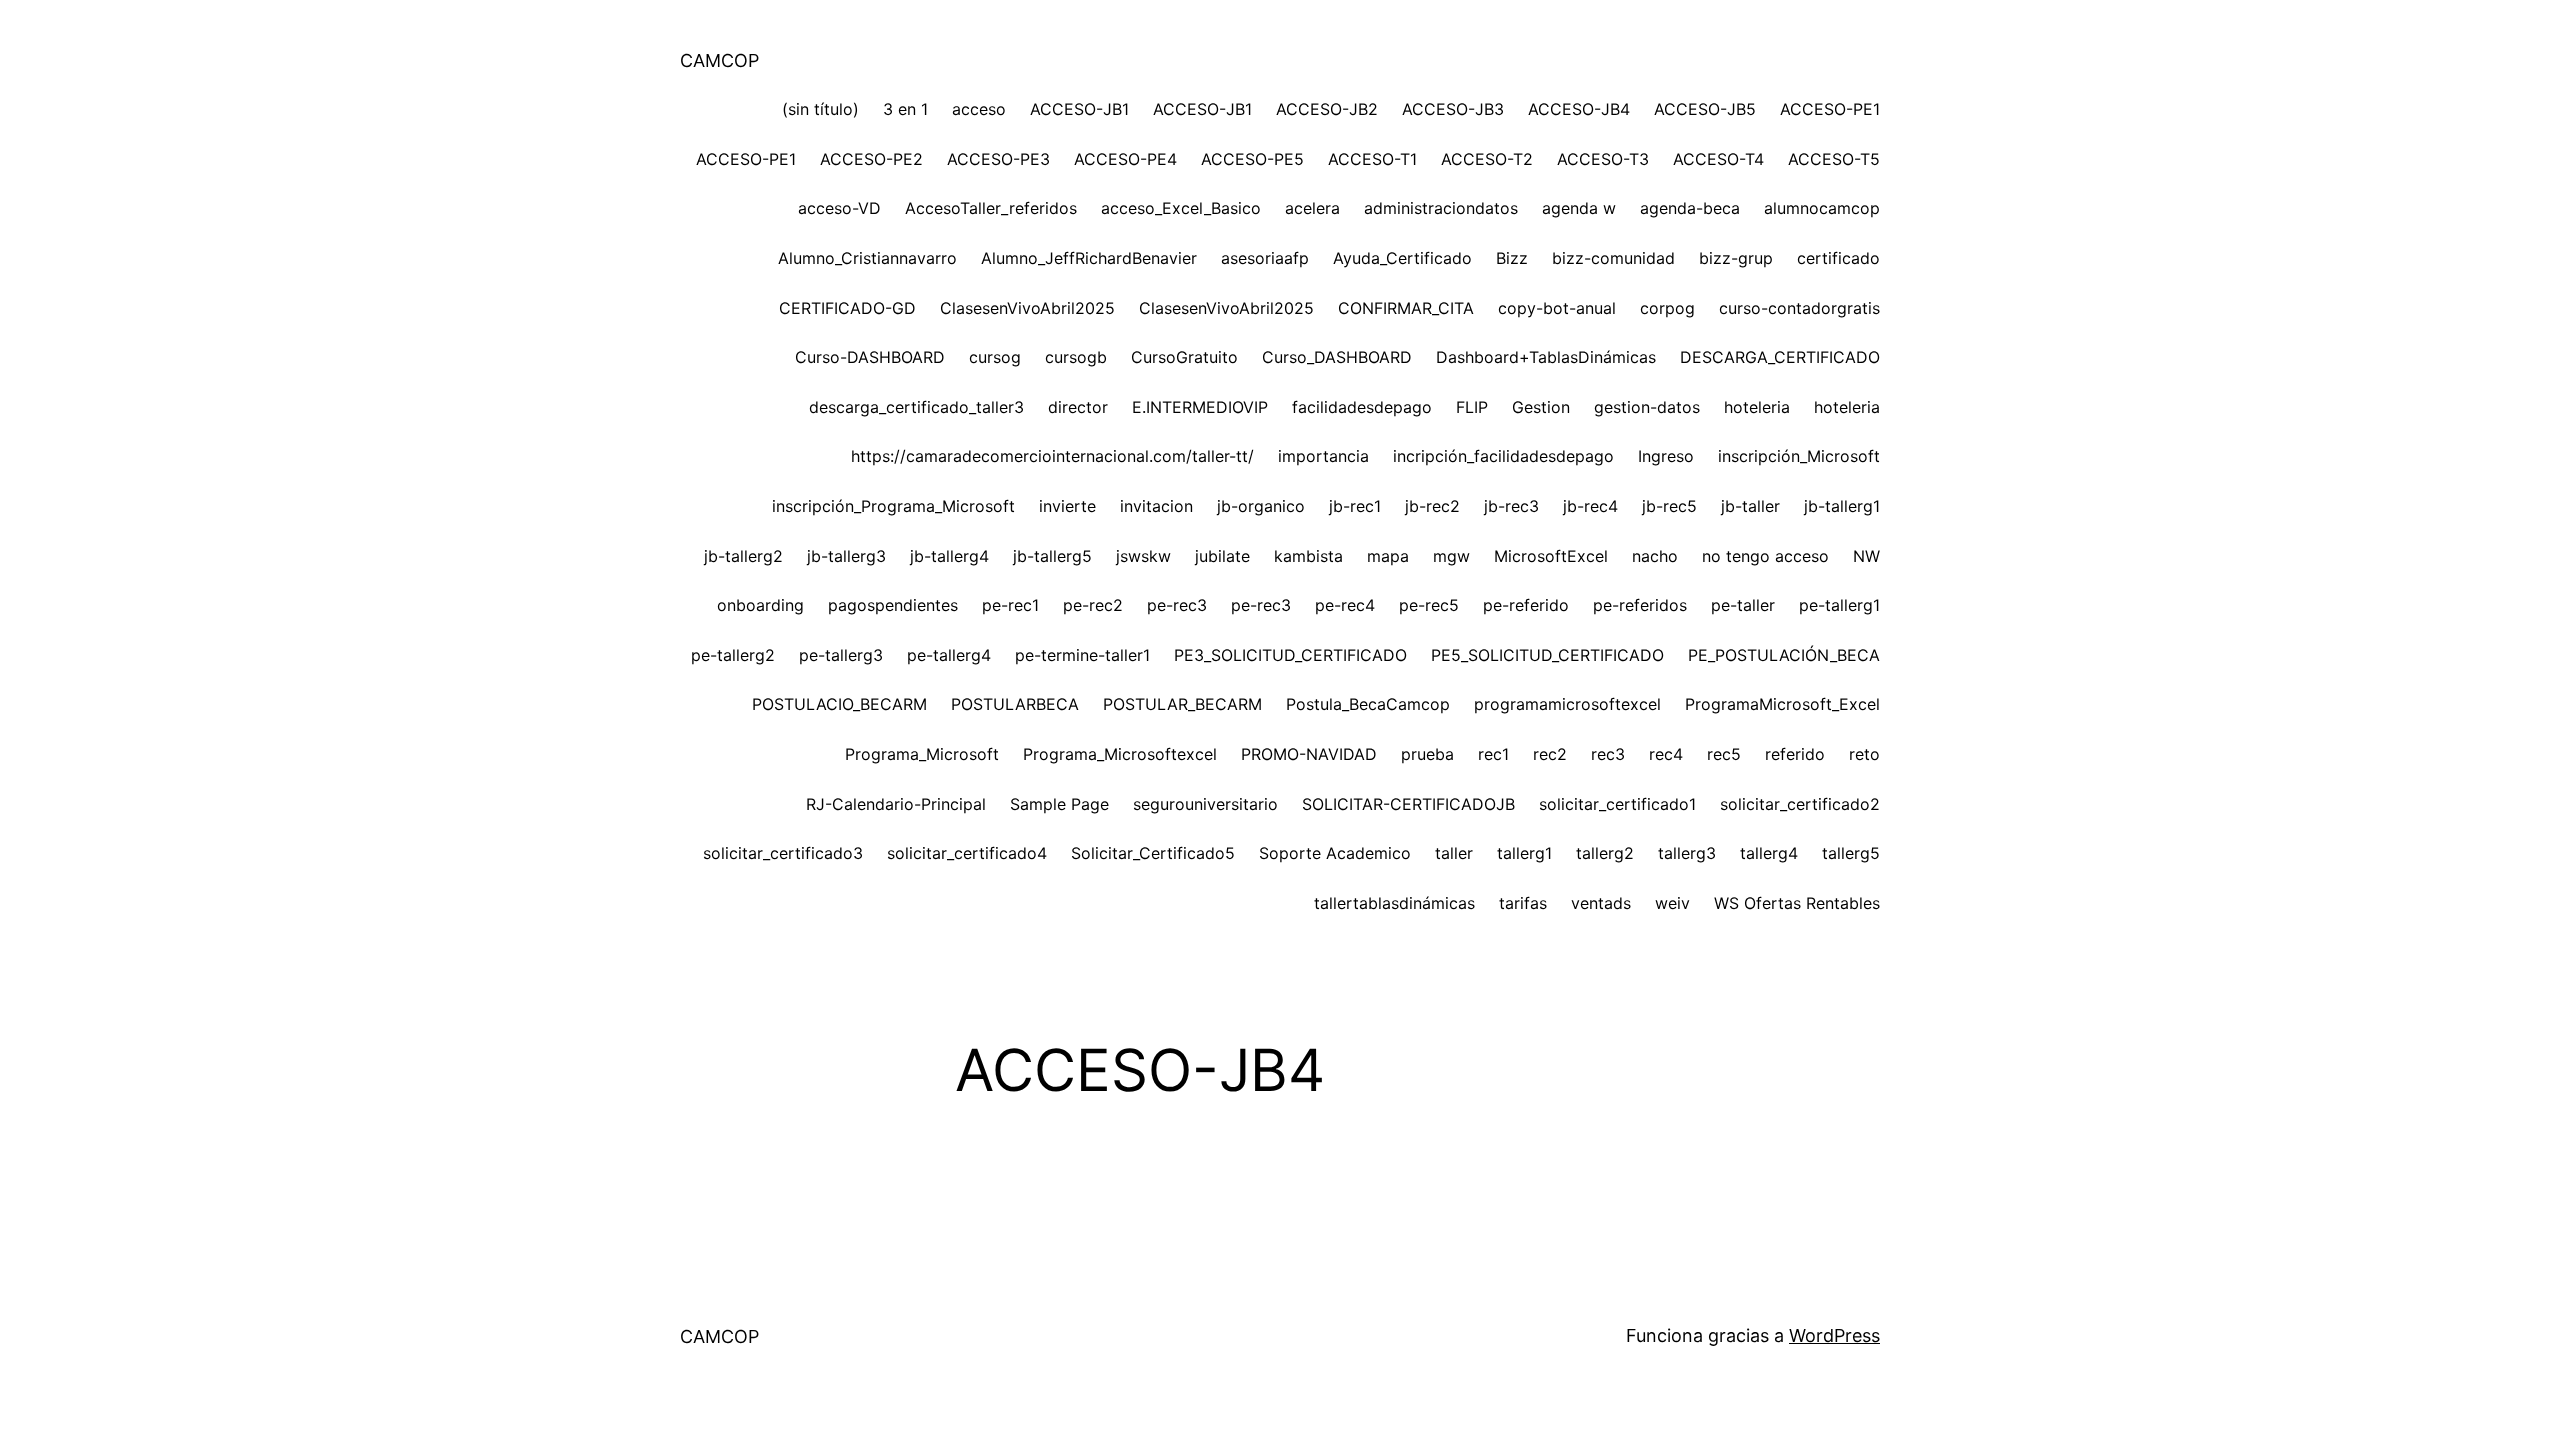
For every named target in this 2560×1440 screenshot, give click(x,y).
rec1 (1493, 754)
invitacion (1156, 506)
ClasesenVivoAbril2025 (1027, 308)
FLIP (1472, 407)
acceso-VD (839, 208)
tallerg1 (1524, 853)
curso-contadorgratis (1799, 308)
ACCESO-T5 (1834, 159)
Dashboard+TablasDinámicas (1546, 357)
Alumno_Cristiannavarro (867, 258)
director (1078, 407)
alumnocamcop (1822, 208)
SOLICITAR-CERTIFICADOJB (1408, 804)
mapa (1388, 556)
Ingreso (1666, 456)
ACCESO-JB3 (1453, 109)
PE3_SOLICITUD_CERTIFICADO (1290, 655)
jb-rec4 (1590, 506)
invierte (1067, 506)
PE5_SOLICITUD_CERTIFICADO (1547, 655)
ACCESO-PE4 (1125, 159)
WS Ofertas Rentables (1797, 903)
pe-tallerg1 (1839, 605)
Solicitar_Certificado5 (1153, 853)
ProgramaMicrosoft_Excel (1782, 704)
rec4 (1666, 754)
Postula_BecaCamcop (1368, 704)
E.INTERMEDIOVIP (1200, 407)
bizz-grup (1736, 258)
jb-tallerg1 (1842, 506)
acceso (979, 109)
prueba (1427, 754)
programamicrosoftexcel (1567, 704)
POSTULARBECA (1015, 704)
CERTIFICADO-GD (847, 308)
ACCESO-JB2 (1327, 109)
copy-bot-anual (1557, 308)
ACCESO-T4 (1718, 159)
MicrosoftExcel (1551, 556)
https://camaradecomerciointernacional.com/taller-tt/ (1052, 456)
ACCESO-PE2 (871, 159)
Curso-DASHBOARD (870, 357)
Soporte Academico (1335, 853)
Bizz (1512, 258)
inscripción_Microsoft (1799, 456)
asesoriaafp (1265, 258)
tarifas (1523, 903)
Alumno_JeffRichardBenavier (1089, 258)
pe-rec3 (1177, 605)
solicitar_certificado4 (967, 853)
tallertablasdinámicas (1394, 903)
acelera (1312, 208)
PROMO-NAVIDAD (1309, 754)
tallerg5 (1851, 853)
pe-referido (1526, 605)
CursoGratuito (1184, 357)
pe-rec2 (1093, 605)
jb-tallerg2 (743, 556)
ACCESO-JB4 (1579, 109)
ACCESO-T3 (1603, 159)
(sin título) (820, 109)
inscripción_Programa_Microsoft (893, 506)
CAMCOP (719, 60)
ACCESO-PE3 (998, 159)
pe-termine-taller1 (1082, 655)
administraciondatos (1441, 208)
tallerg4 (1769, 853)
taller (1454, 853)
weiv (1672, 903)
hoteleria (1757, 407)
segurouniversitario (1205, 804)
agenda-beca (1690, 208)
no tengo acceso (1765, 556)
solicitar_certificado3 (783, 853)
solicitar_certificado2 (1800, 804)
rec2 (1550, 754)
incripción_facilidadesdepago (1503, 456)
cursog (995, 357)
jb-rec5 (1669, 506)
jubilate (1222, 556)
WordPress (1834, 1335)
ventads (1601, 903)
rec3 (1608, 754)
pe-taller (1743, 605)
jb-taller (1750, 506)
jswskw (1143, 556)
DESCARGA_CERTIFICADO (1780, 357)
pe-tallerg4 (949, 655)
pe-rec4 (1345, 605)
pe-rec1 (1010, 605)
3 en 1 (905, 109)
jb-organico (1261, 506)
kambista (1308, 556)
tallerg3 (1687, 853)
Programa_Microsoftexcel (1120, 754)
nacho (1655, 556)
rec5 (1724, 754)
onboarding (760, 605)
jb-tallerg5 (1052, 556)
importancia (1323, 456)
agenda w (1579, 208)
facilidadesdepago (1362, 407)
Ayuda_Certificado (1402, 258)
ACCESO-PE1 (1830, 109)
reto (1864, 754)
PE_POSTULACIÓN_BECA (1784, 655)
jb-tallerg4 (949, 556)
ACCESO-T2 (1487, 159)
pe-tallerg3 (841, 655)
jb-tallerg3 (846, 556)
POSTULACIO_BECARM (839, 704)
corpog (1667, 308)
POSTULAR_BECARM (1182, 704)
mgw (1451, 556)
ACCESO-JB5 (1705, 109)
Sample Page (1059, 804)
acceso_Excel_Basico (1181, 208)
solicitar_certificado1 (1617, 804)
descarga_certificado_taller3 (916, 407)
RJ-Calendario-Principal (896, 804)
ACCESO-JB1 (1079, 109)
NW (1866, 556)
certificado (1838, 258)
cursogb (1076, 357)
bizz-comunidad (1613, 258)
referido (1795, 754)
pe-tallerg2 (733, 655)
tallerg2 (1605, 853)
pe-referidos (1640, 605)
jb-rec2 (1432, 506)
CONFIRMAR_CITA (1406, 308)
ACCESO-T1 (1372, 159)
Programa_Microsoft (922, 754)
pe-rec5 (1429, 605)
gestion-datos (1647, 407)
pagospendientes (893, 605)
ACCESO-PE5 (1252, 159)
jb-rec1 (1355, 506)
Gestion (1541, 407)
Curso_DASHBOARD (1337, 357)
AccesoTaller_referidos (991, 208)
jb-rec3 (1511, 506)
